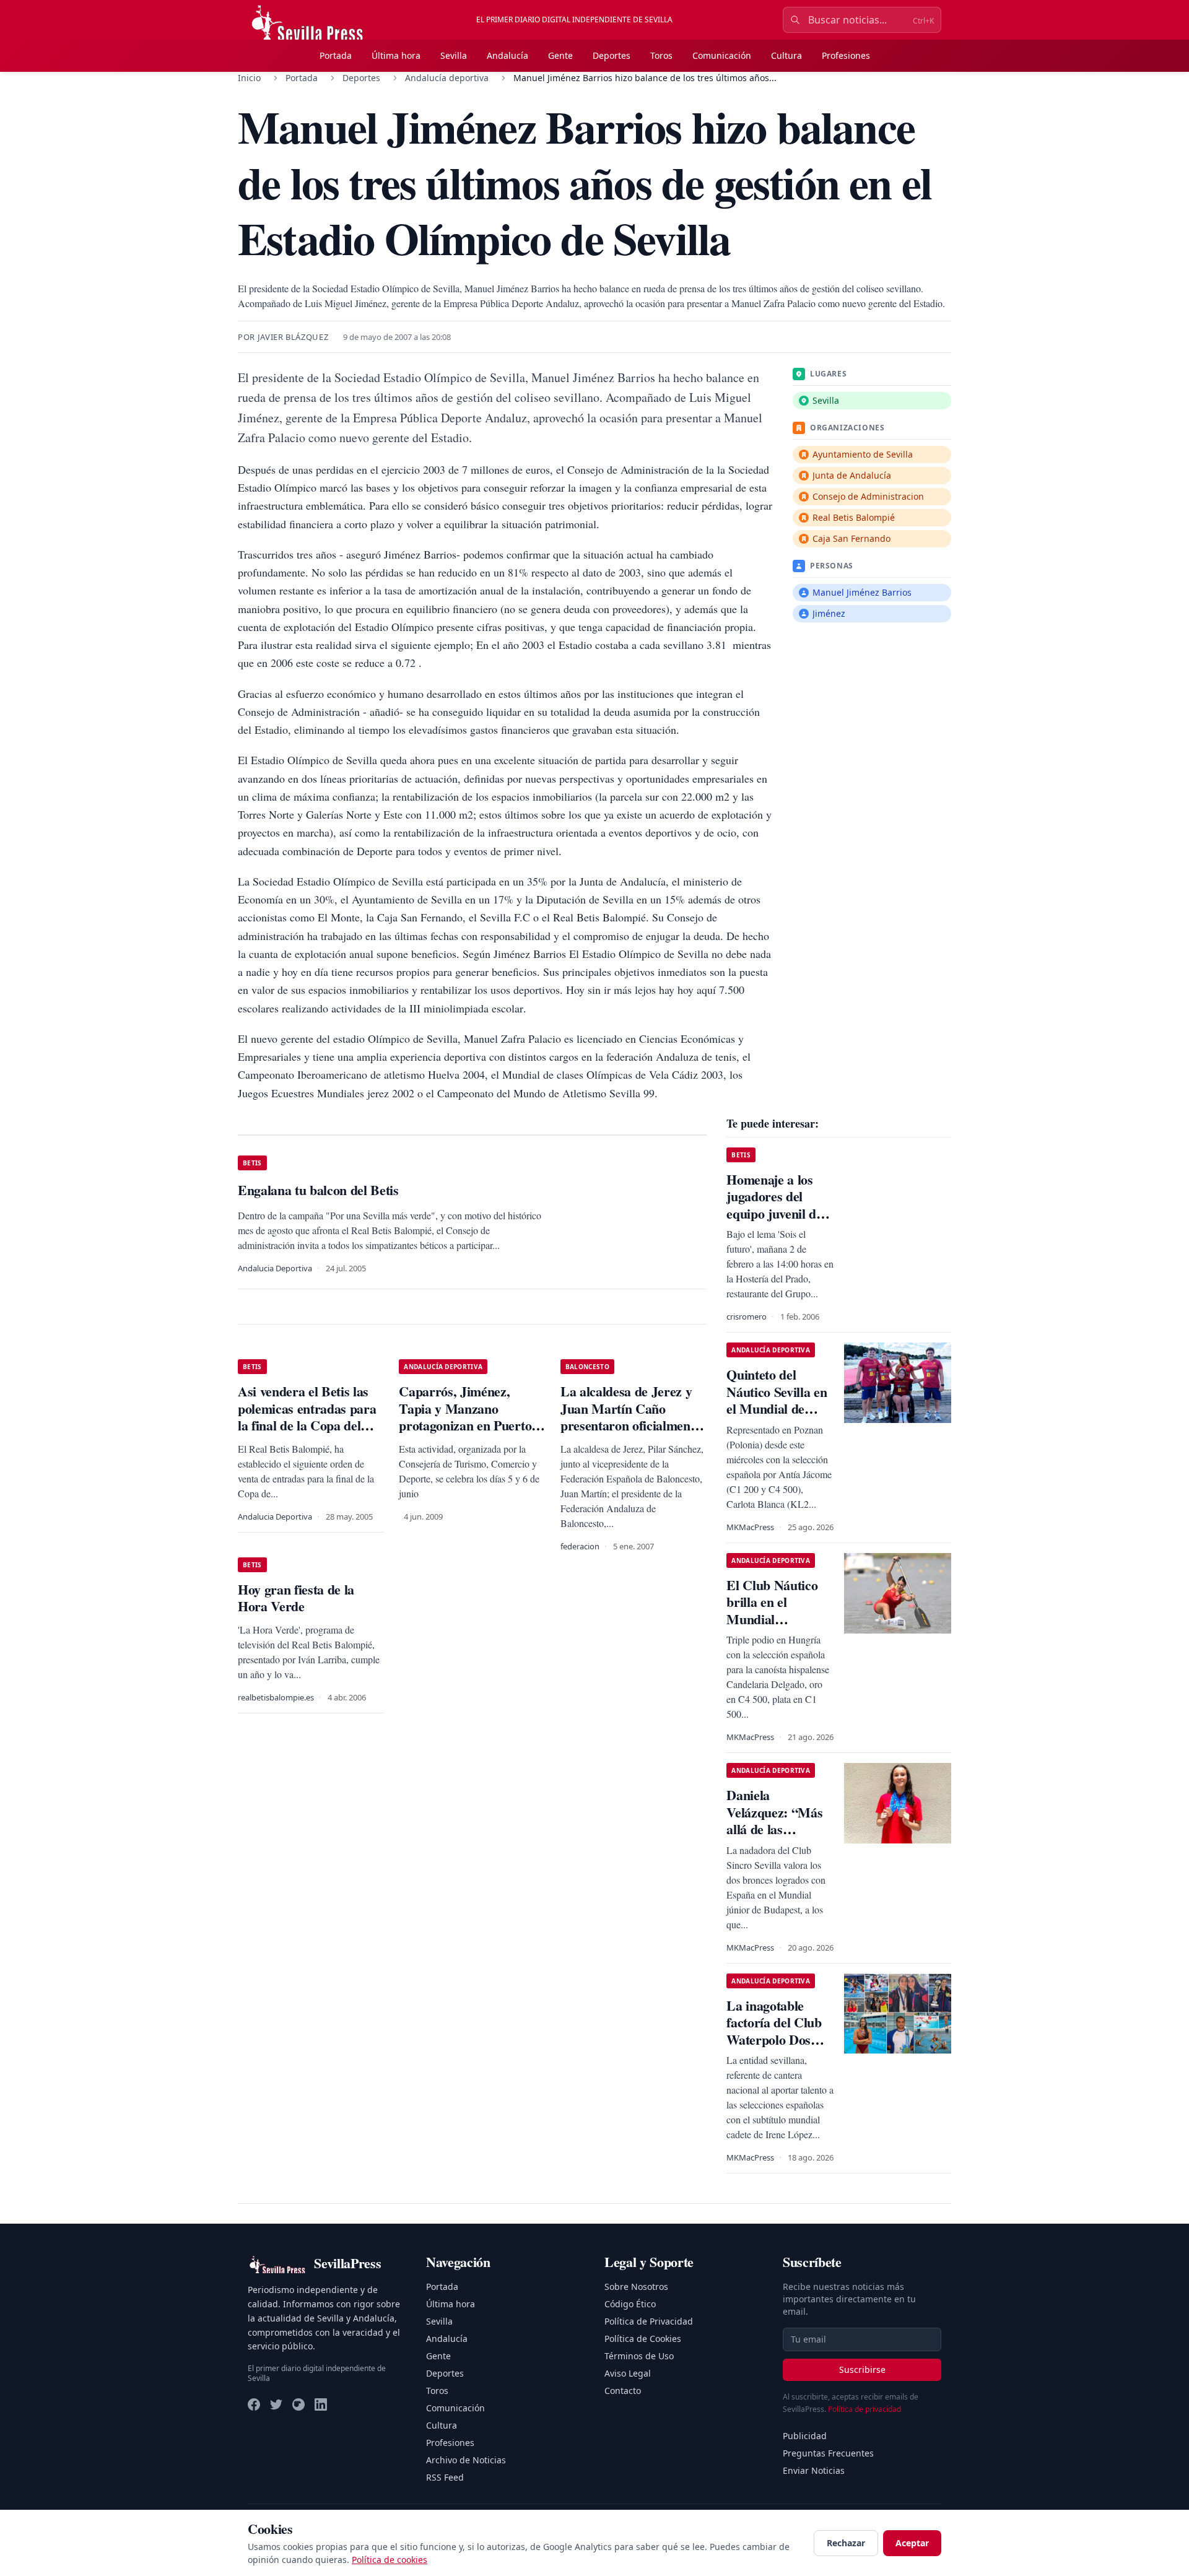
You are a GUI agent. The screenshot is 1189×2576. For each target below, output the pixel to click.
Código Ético (630, 2304)
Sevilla (454, 55)
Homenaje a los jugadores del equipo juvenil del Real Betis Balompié (776, 1213)
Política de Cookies (643, 2339)
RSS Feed (445, 2477)
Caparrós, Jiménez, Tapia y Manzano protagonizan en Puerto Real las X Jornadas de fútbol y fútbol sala (465, 1425)
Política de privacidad (865, 2409)
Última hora (396, 55)
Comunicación (722, 55)
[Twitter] (276, 2404)
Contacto (623, 2391)
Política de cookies (390, 2560)
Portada (336, 55)
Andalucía (507, 55)
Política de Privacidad (649, 2321)
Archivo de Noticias (466, 2460)
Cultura (786, 55)
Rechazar (846, 2543)
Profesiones (846, 55)
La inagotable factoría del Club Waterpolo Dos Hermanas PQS (774, 2031)
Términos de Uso (639, 2356)
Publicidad (805, 2436)
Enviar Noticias (814, 2470)
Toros (661, 55)
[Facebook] (254, 2404)
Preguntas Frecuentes (828, 2453)
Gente (560, 55)
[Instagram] (298, 2404)
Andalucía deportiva (447, 78)
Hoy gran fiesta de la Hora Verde (296, 1598)
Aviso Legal (628, 2373)
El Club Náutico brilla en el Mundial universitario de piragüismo (772, 1619)
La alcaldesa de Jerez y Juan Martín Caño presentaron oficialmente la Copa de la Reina (630, 1417)
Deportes (612, 55)
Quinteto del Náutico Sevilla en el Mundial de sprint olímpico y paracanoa (777, 1408)
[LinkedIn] (321, 2404)
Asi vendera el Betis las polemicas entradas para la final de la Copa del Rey (307, 1417)
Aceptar (912, 2543)
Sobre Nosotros (636, 2287)
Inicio (249, 78)
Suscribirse (862, 2369)
